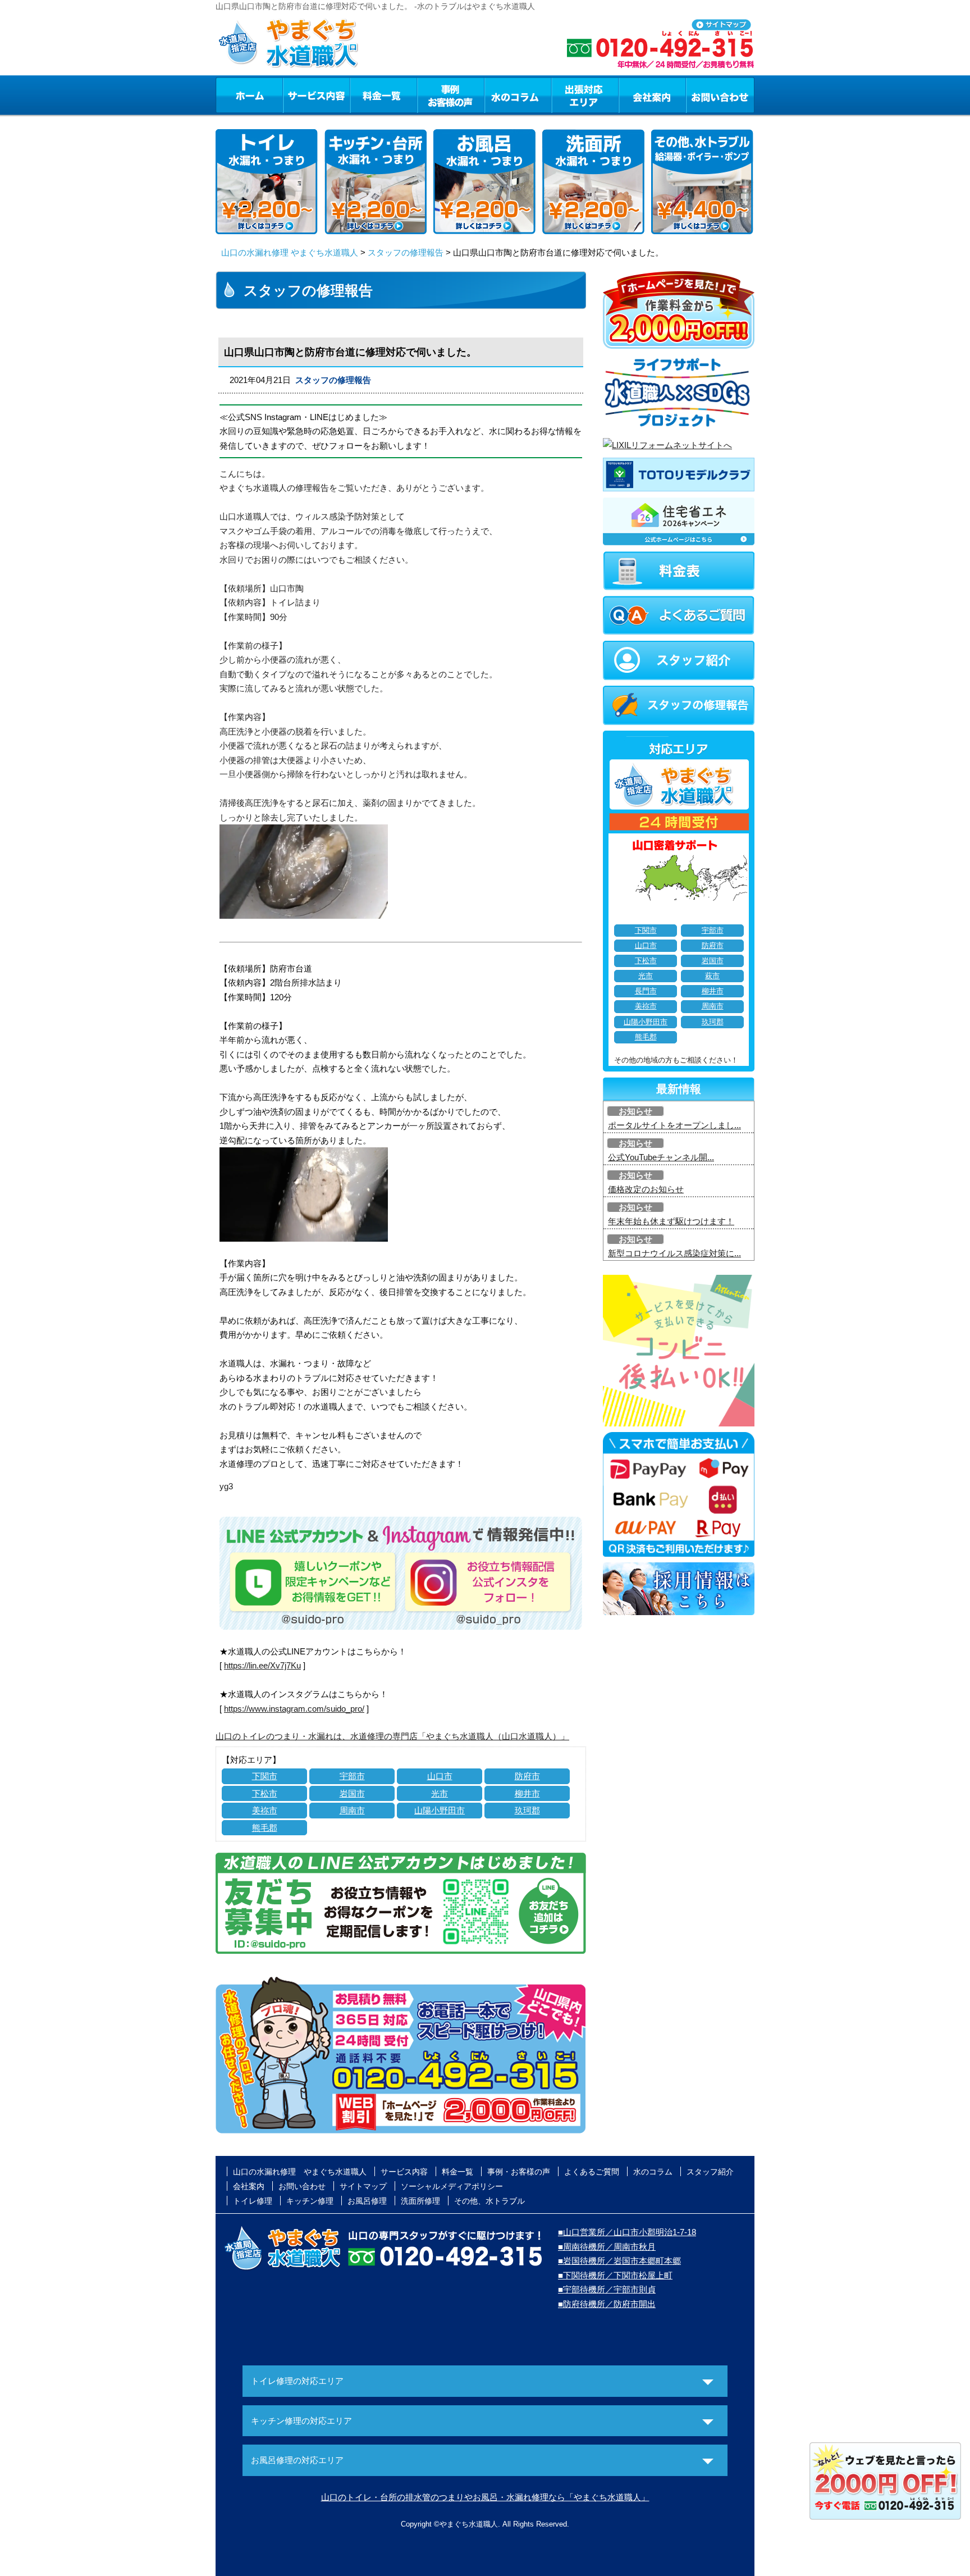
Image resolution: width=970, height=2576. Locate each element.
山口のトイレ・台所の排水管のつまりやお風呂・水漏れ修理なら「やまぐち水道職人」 (485, 2497)
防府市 (527, 1776)
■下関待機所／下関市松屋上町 (615, 2275)
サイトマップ (363, 2186)
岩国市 (352, 1793)
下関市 (265, 1776)
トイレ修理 (253, 2201)
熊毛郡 (265, 1828)
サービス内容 (316, 95)
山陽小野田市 (440, 1810)
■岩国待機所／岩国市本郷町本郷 (619, 2261)
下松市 (265, 1793)
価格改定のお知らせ (646, 1189)
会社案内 (652, 95)
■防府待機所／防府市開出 (607, 2304)
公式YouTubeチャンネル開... (661, 1157)
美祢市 (265, 1810)
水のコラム (518, 95)
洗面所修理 (420, 2201)
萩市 (712, 976)
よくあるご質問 (592, 2172)
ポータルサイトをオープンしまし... (674, 1125)
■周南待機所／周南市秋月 (607, 2247)
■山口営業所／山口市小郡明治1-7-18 (627, 2232)
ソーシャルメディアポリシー (452, 2186)
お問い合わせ (720, 95)
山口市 (440, 1776)
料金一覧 (383, 95)
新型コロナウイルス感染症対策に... (674, 1253)
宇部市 (352, 1776)
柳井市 (527, 1793)
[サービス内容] (296, 95)
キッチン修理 (310, 2201)
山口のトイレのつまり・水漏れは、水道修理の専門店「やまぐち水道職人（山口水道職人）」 (392, 1736)
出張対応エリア (585, 95)
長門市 (646, 991)
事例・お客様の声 (451, 95)
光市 (440, 1793)
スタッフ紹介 (710, 2172)
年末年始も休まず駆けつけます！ (671, 1221)
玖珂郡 (527, 1810)
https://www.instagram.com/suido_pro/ (294, 1709)
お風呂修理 (367, 2201)
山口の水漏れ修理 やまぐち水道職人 (290, 252)
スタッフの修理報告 (406, 252)
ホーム (249, 95)
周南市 (352, 1810)
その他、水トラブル (489, 2201)
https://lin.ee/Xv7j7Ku (262, 1665)
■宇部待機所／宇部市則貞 (607, 2289)
